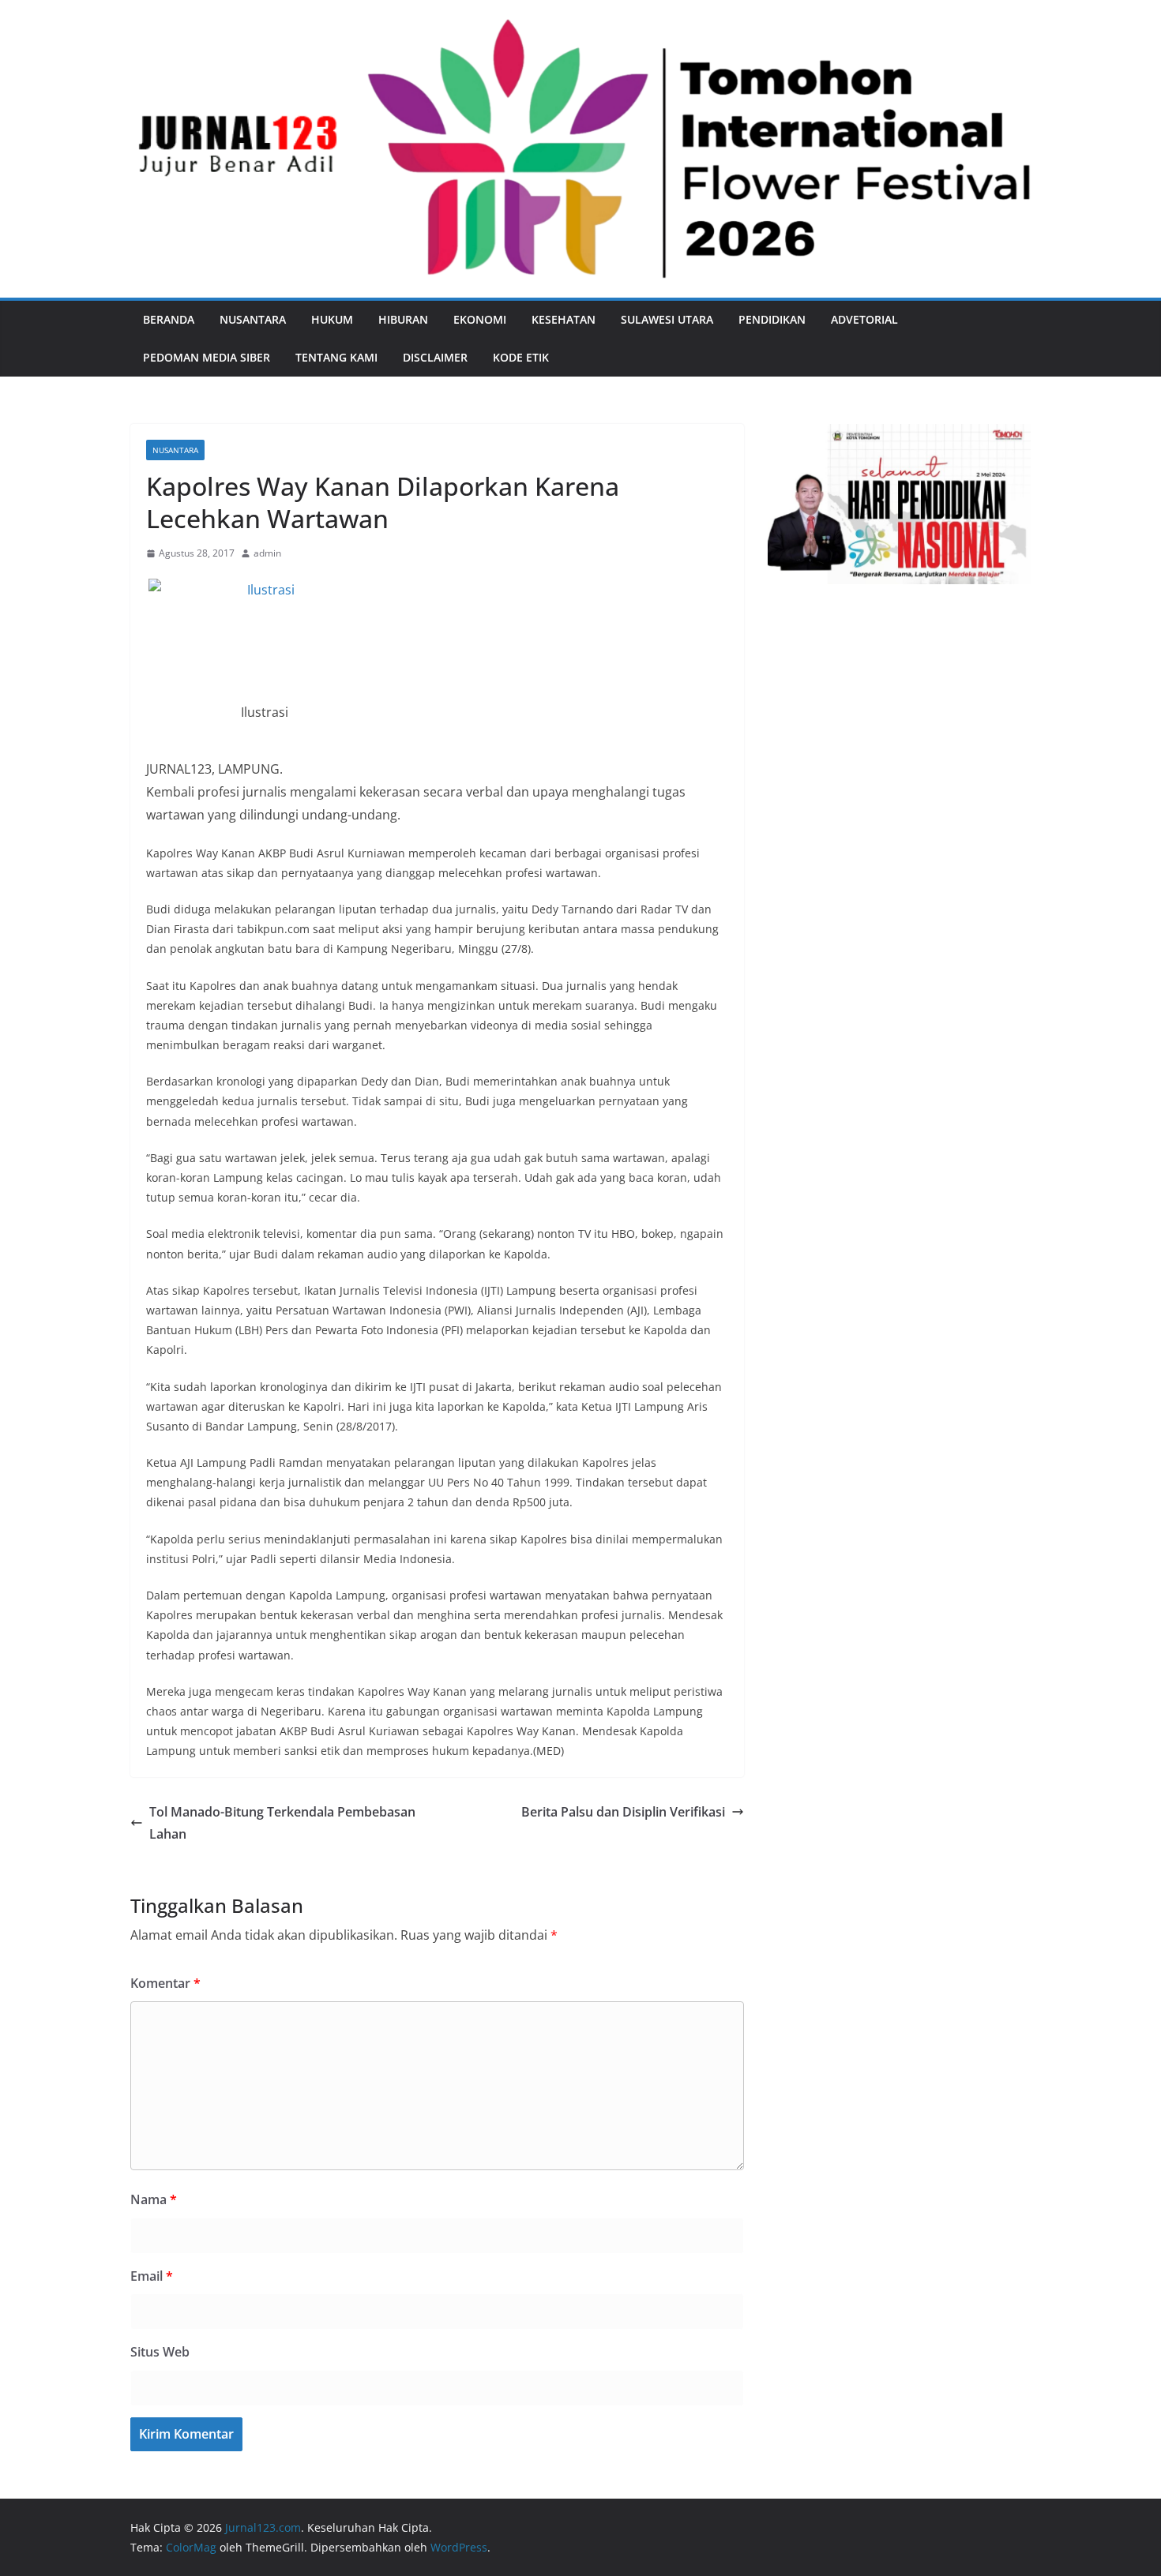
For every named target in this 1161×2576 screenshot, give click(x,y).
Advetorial (864, 319)
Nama (154, 2199)
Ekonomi (480, 319)
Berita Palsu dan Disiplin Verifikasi (623, 1812)
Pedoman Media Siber (207, 357)
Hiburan (403, 319)
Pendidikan (772, 319)
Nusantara (253, 319)
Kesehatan (564, 319)
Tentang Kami (336, 357)
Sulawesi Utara (667, 319)
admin (267, 553)
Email (152, 2276)
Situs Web (160, 2352)
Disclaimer (435, 357)
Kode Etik (521, 357)
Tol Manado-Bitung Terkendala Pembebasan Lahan (282, 1823)
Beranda (169, 319)
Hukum (332, 319)
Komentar (165, 1983)
